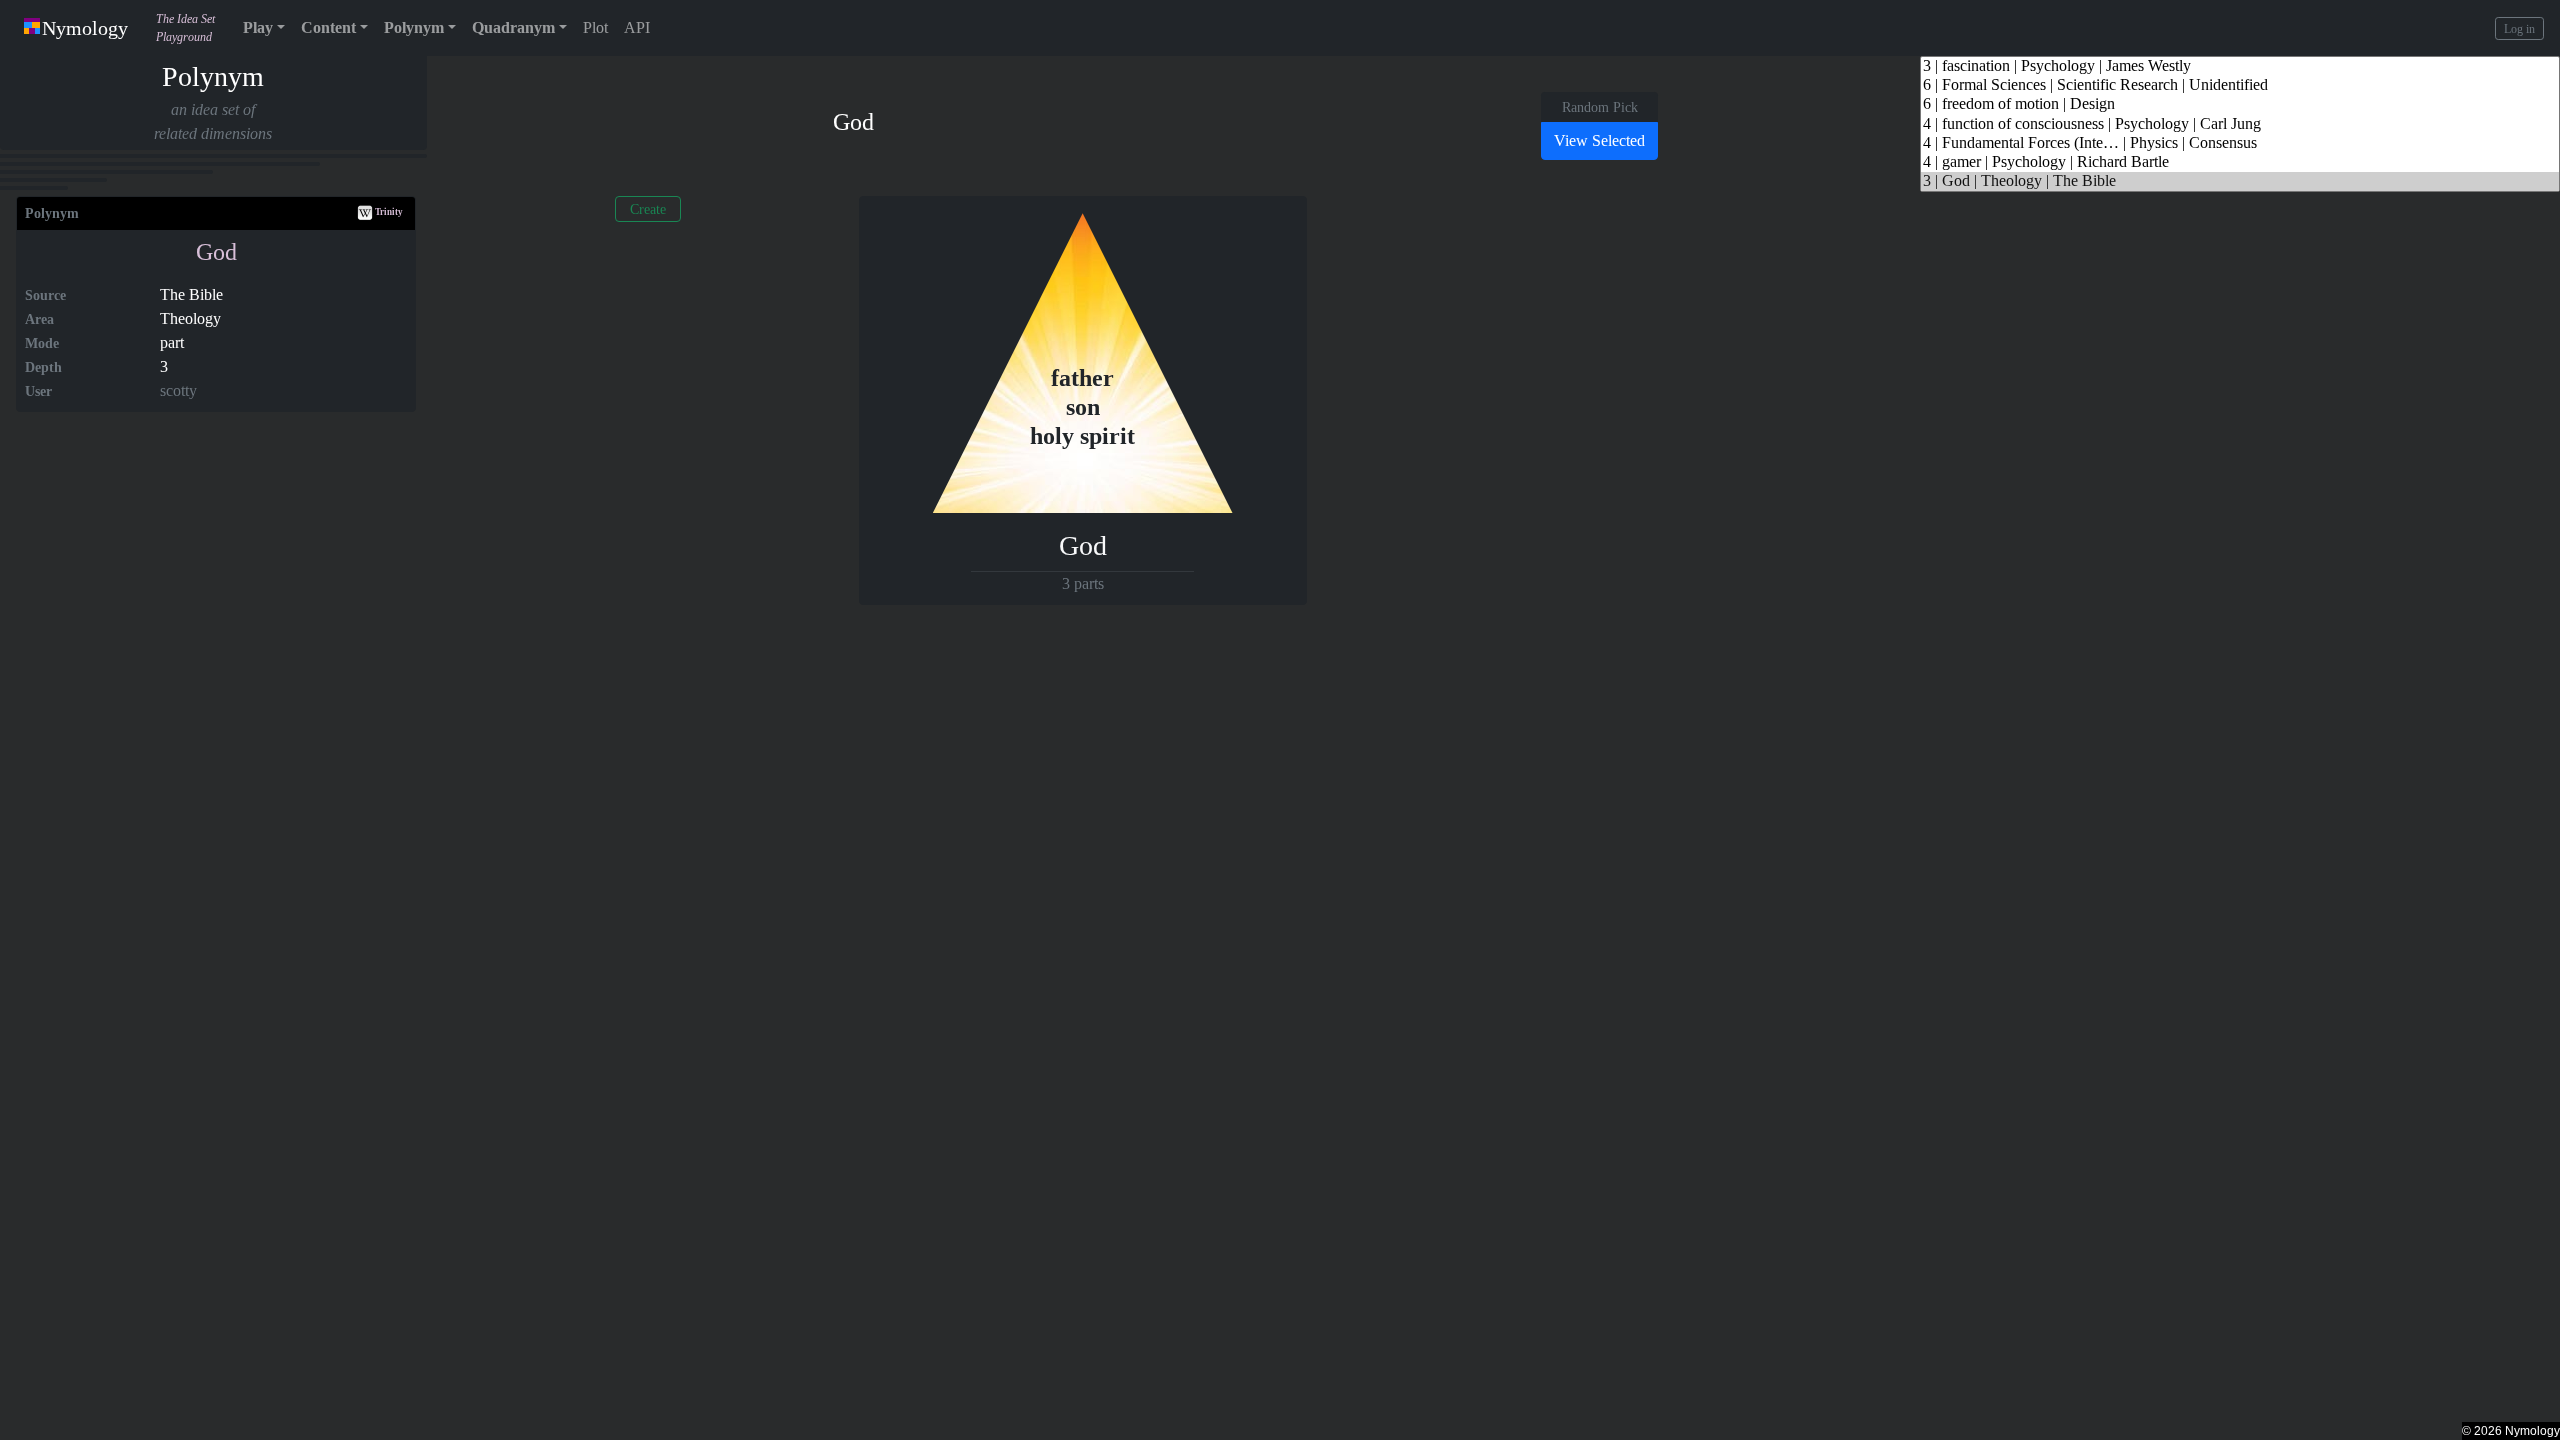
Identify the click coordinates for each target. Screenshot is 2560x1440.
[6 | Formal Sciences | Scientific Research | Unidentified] (2240, 85)
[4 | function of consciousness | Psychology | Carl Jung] (2240, 124)
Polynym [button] (414, 27)
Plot (595, 27)
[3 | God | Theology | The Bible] (2240, 181)
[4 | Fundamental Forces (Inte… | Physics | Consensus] (2240, 143)
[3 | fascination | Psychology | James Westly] (2240, 66)
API (637, 27)
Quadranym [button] (513, 27)
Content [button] (328, 27)
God (216, 252)
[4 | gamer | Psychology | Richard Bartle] (2240, 162)
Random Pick (1600, 107)
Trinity (388, 212)
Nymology (85, 28)
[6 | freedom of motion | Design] (2240, 104)
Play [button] (258, 27)
